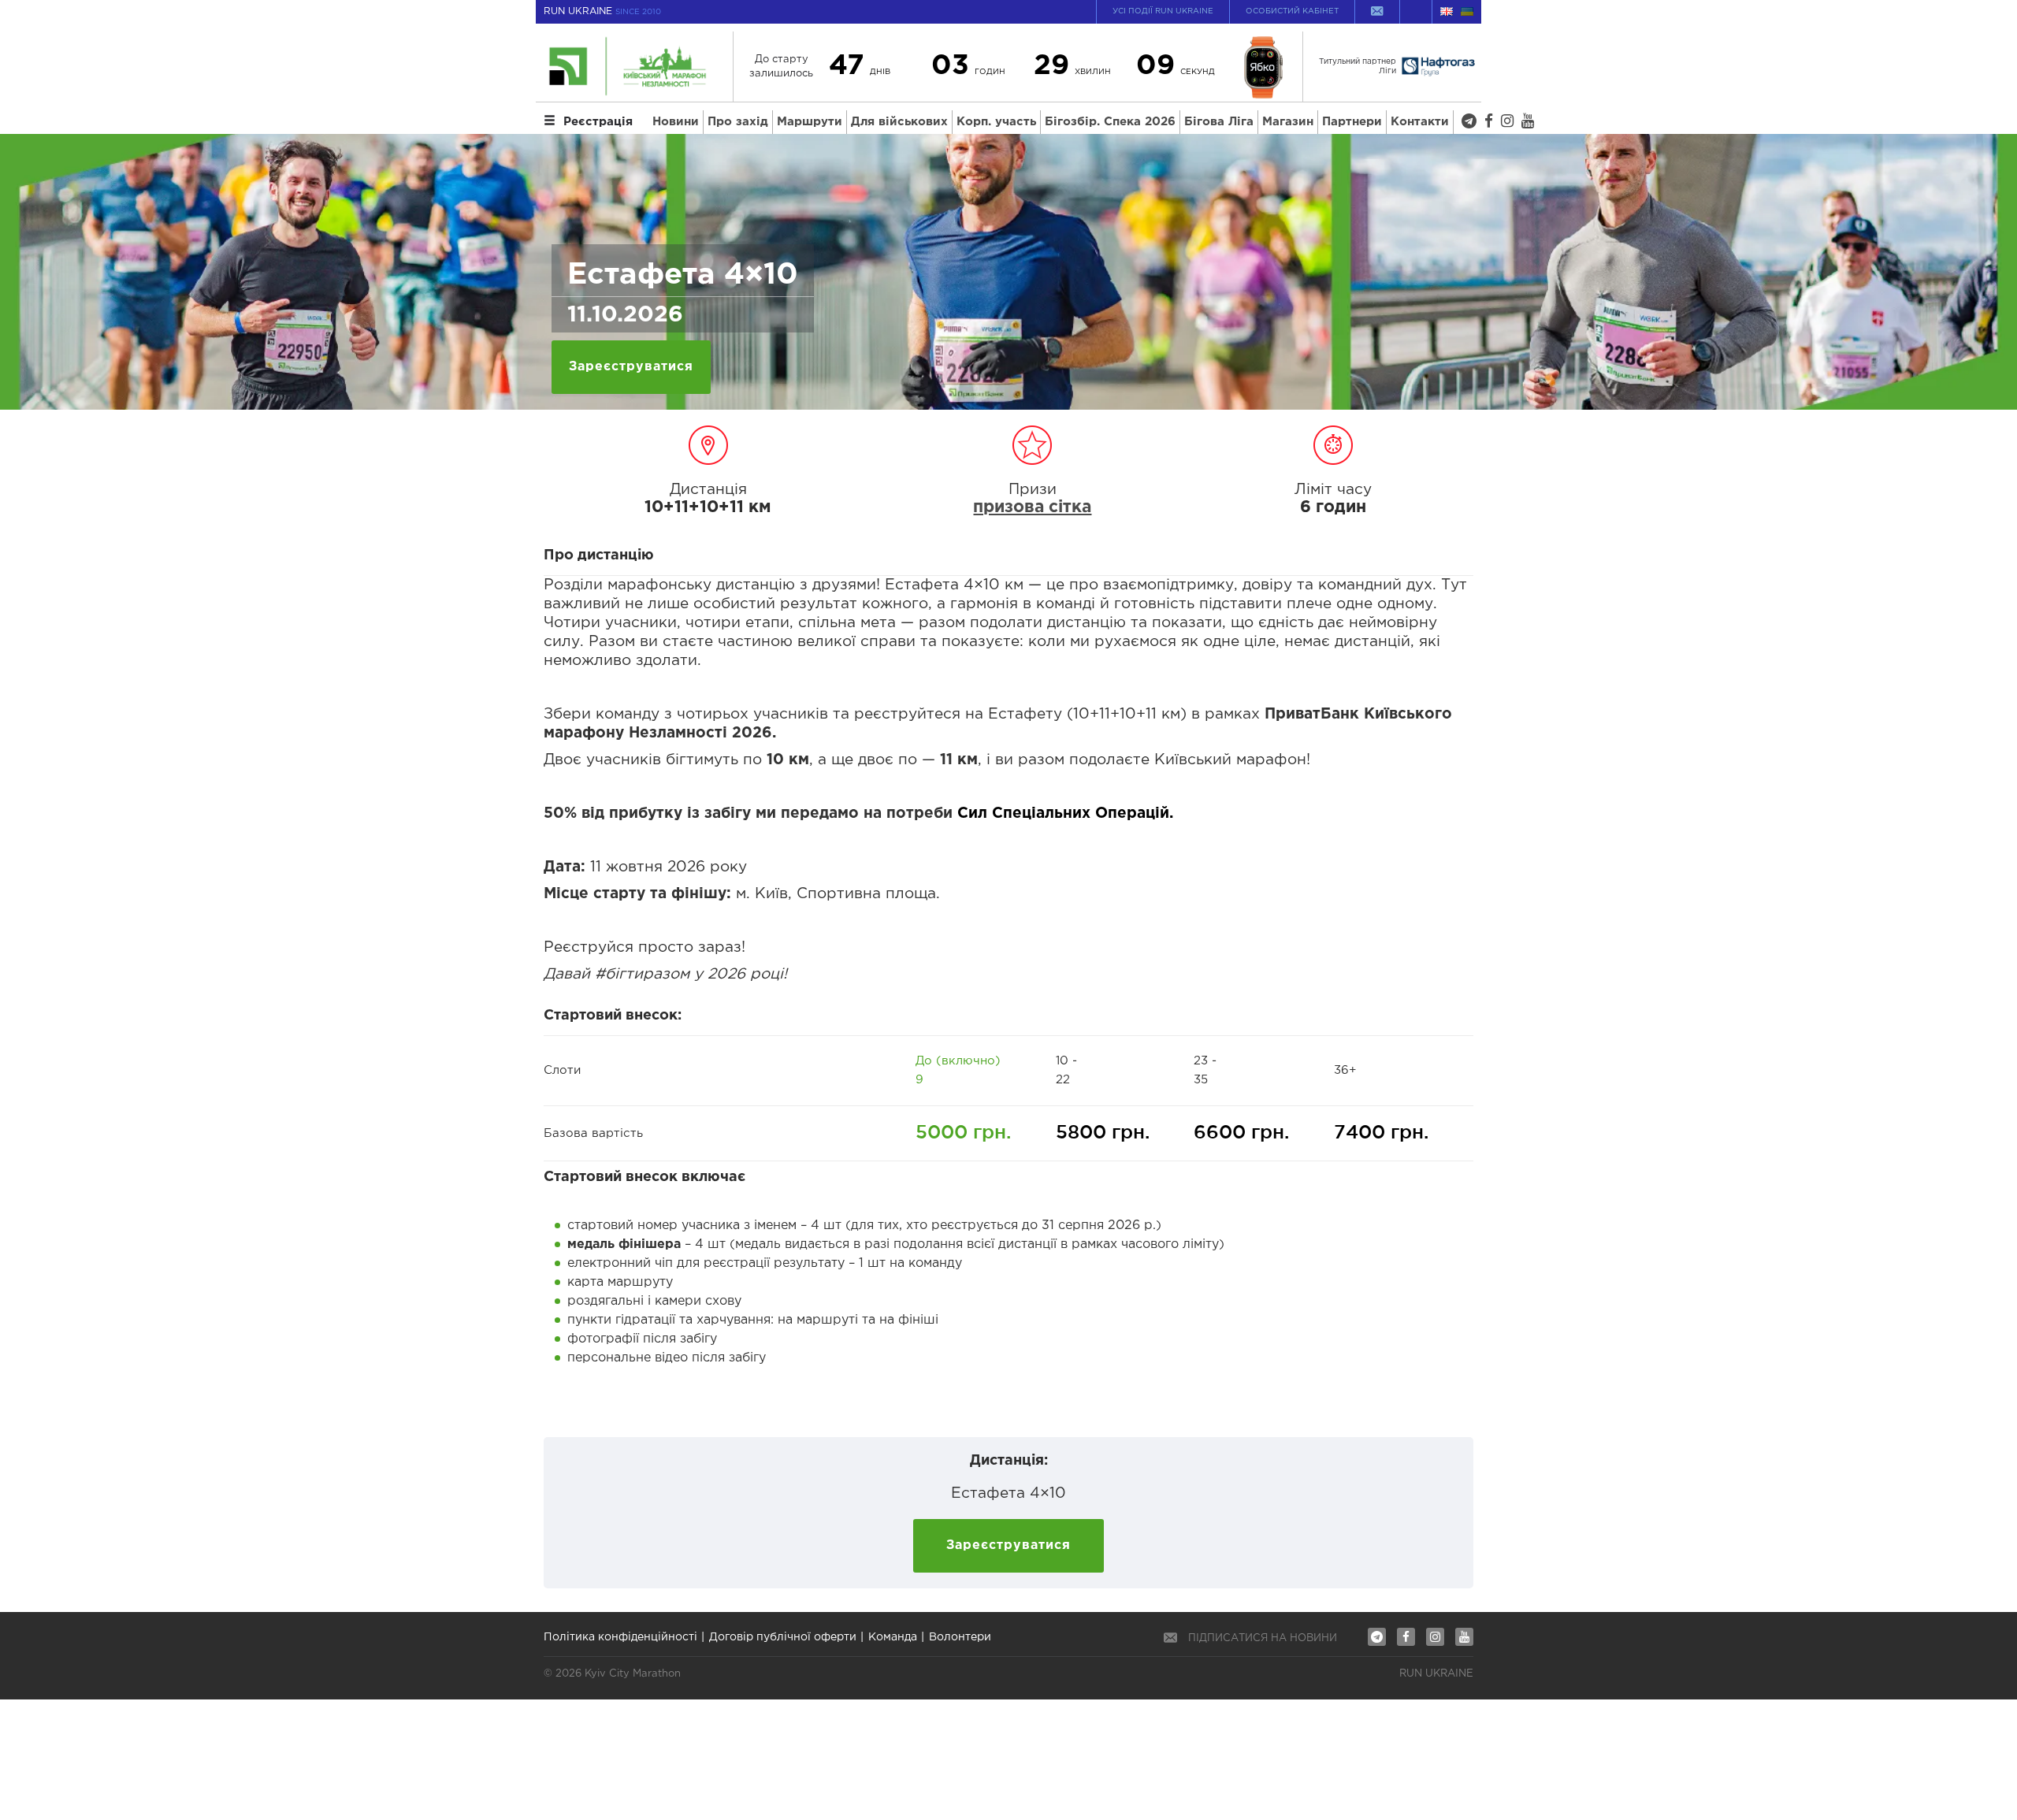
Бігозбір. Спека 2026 (1110, 122)
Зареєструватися (631, 367)
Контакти (1420, 122)
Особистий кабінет (1292, 11)
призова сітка (1032, 507)
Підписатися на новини (1263, 1638)
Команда (893, 1637)
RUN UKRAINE (602, 11)
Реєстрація (598, 122)
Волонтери (960, 1637)
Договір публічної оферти (783, 1637)
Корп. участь (996, 122)
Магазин (1288, 122)
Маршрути (810, 122)
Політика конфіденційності (620, 1637)
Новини (676, 122)
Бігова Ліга (1219, 122)
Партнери (1352, 122)
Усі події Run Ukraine (1163, 11)
